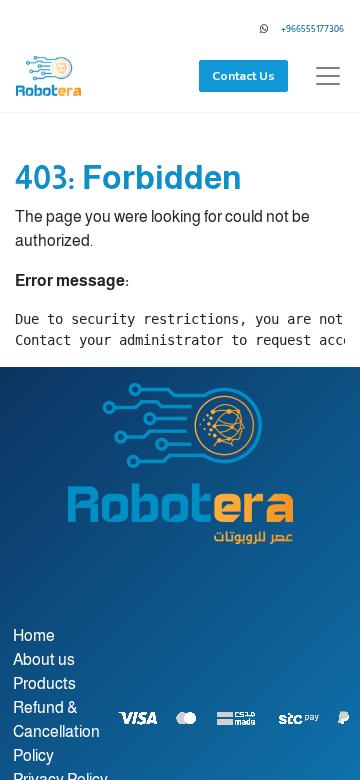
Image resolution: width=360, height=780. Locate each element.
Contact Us (243, 76)
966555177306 (315, 28)
